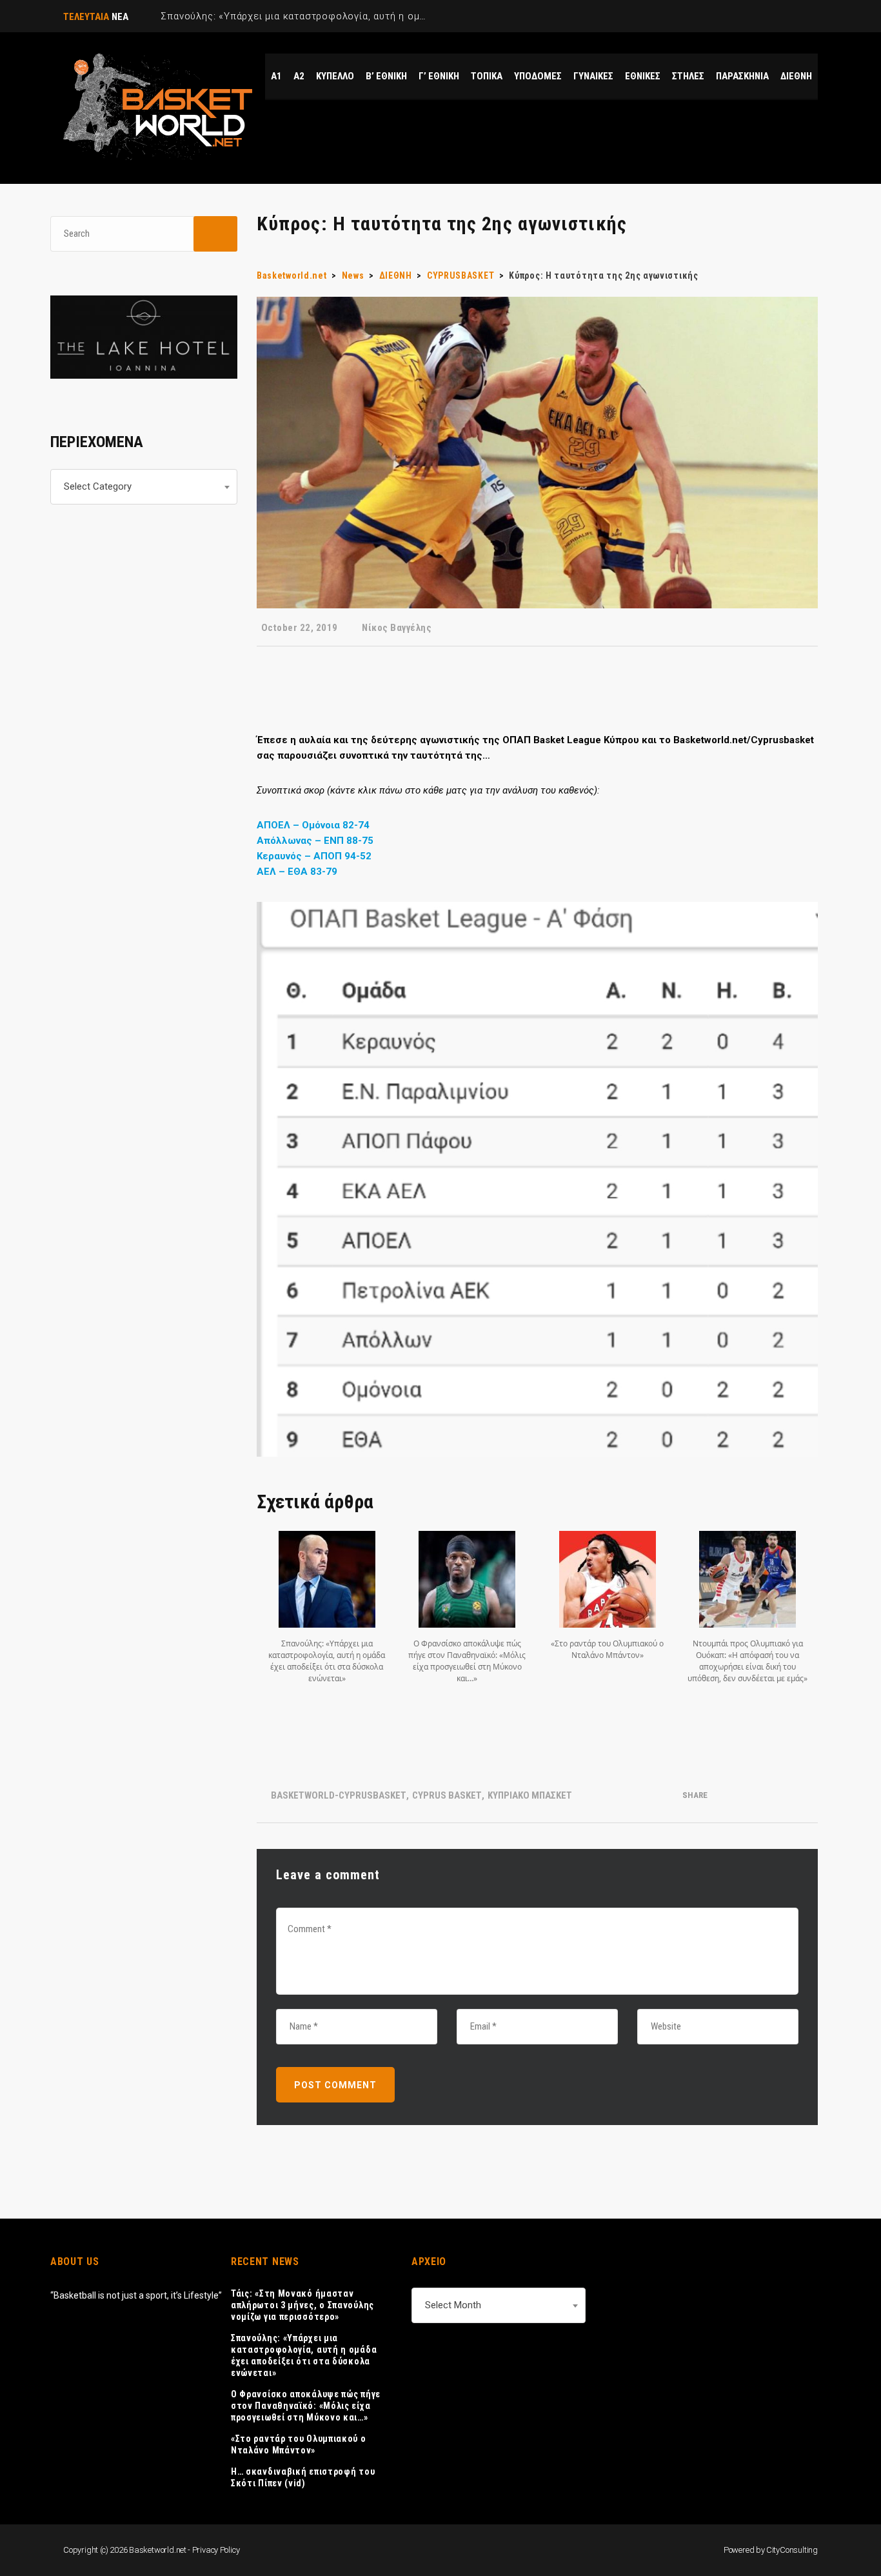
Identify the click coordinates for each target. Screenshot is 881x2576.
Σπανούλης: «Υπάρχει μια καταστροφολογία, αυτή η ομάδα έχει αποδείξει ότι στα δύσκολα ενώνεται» (304, 2355)
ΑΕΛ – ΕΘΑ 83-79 (297, 872)
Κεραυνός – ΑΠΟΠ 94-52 (314, 856)
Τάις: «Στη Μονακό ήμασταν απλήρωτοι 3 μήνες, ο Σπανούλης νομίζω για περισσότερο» (302, 2305)
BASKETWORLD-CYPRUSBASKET (339, 1795)
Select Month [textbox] (453, 2305)
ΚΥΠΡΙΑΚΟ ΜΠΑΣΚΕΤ (530, 1795)
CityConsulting (792, 2550)
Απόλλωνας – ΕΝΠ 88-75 (315, 841)
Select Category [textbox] (98, 486)
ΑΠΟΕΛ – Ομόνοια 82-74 (313, 825)
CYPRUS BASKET (447, 1795)
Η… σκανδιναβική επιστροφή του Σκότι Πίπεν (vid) (303, 2477)
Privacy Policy (216, 2550)
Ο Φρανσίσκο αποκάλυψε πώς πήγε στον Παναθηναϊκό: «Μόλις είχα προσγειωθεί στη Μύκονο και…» (306, 2406)
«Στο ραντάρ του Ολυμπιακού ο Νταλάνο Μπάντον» (299, 2444)
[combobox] (144, 487)
